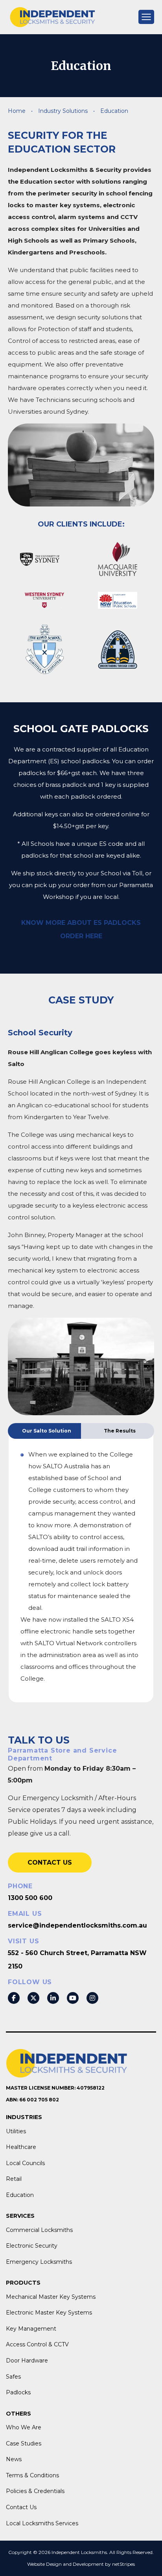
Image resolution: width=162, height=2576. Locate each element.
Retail (14, 2179)
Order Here (81, 936)
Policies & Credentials (35, 2491)
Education (20, 2195)
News (14, 2459)
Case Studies (24, 2443)
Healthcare (21, 2147)
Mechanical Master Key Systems (51, 2297)
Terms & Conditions (32, 2475)
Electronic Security (32, 2246)
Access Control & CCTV (37, 2344)
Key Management (31, 2329)
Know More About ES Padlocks (81, 923)
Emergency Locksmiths (39, 2262)
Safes (13, 2377)
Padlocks (18, 2392)
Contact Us (50, 1862)
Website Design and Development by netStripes (81, 2564)
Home (17, 111)
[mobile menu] (146, 17)
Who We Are (24, 2427)
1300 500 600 (30, 1898)
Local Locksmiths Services (42, 2523)
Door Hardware (27, 2361)
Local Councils (25, 2163)
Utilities (16, 2131)
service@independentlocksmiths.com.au (77, 1925)
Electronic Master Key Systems (49, 2313)
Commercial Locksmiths (39, 2230)
